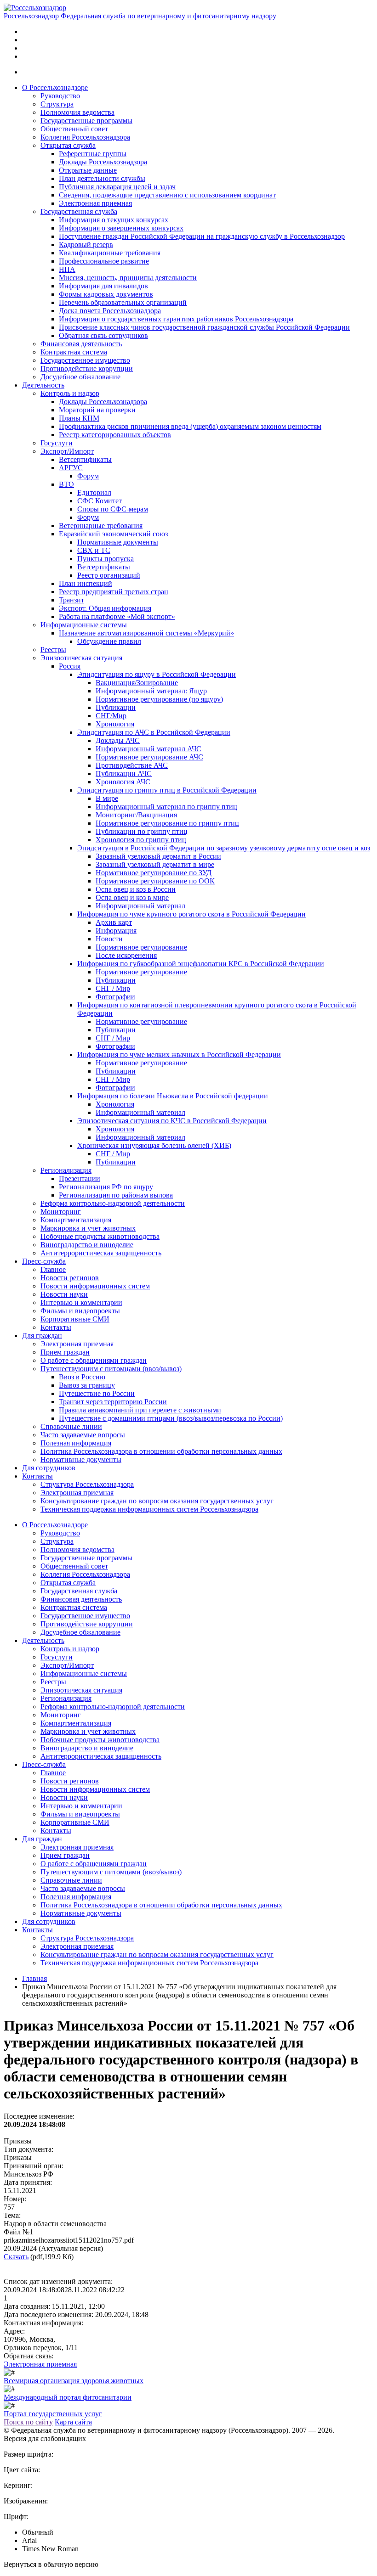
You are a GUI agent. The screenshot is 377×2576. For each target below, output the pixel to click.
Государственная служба (79, 211)
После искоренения (126, 955)
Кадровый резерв (86, 245)
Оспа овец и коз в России (136, 889)
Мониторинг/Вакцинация (136, 815)
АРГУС (71, 468)
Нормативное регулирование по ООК (155, 881)
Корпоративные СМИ (75, 1319)
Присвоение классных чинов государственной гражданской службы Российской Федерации (204, 327)
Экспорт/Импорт (67, 451)
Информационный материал (140, 906)
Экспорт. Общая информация (105, 608)
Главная (34, 1978)
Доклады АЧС (118, 740)
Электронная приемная (95, 203)
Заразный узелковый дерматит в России (158, 856)
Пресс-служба (44, 1261)
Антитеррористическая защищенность (101, 1253)
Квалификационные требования (110, 253)
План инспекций (86, 583)
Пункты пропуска (106, 559)
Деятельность (43, 385)
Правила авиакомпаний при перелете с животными (140, 1410)
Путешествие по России (97, 1393)
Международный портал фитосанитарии (68, 2397)
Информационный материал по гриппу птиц (166, 807)
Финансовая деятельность (81, 344)
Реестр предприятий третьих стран (114, 592)
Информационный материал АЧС (149, 749)
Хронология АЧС (123, 782)
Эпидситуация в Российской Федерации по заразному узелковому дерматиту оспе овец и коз (224, 848)
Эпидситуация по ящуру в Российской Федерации (157, 674)
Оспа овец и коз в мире (132, 897)
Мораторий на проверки (97, 410)
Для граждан (42, 1336)
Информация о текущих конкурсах (114, 220)
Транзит (71, 600)
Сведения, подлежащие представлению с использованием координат (167, 195)
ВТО (66, 484)
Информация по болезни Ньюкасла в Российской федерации (173, 1096)
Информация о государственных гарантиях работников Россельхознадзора (176, 319)
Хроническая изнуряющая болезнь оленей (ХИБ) (154, 1145)
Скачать (16, 2257)
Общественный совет (74, 129)
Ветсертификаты (85, 459)
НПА (67, 269)
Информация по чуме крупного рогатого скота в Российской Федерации (191, 914)
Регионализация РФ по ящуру (106, 1187)
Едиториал (94, 492)
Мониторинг (61, 1212)
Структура (57, 104)
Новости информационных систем (95, 1286)
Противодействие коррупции (87, 368)
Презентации (80, 1178)
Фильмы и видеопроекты (80, 1311)
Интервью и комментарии (81, 1302)
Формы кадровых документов (106, 294)
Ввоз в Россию (82, 1377)
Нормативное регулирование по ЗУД (154, 873)
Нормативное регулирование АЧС (149, 757)
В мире (107, 798)
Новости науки (64, 1294)
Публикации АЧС (124, 773)
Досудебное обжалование (80, 377)
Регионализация (66, 1170)
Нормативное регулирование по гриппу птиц (167, 823)
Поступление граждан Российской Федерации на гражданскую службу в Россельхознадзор (202, 236)
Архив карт (114, 922)
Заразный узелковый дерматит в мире (155, 864)
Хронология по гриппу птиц (141, 840)
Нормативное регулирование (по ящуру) (159, 699)
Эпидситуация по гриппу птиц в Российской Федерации (167, 790)
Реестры (53, 650)
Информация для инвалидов (103, 286)
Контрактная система (74, 352)
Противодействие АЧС (132, 765)
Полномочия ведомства (77, 112)
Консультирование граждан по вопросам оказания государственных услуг (157, 1501)
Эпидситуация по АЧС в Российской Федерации (154, 732)
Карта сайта (73, 2422)
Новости (109, 939)
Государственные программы (86, 121)
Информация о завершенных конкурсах (121, 228)
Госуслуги (57, 443)
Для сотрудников (49, 1468)
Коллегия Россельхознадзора (85, 137)
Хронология (115, 724)
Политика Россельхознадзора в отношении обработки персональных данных (161, 1451)
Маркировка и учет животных (88, 1228)
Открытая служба (68, 145)
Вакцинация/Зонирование (137, 683)
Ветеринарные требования (101, 526)
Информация (116, 931)
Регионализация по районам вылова (116, 1195)
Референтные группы (93, 154)
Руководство (60, 96)
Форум (88, 476)
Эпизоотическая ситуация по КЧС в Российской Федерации (172, 1121)
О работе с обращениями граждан (94, 1360)
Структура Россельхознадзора (87, 1484)
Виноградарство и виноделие (87, 1245)
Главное (53, 1269)
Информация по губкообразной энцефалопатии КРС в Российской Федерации (201, 964)
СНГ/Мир (111, 716)
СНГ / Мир (113, 988)
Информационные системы (84, 625)
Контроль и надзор (70, 393)
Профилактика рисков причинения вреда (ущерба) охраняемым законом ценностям (190, 426)
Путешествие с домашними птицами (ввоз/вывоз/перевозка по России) (171, 1418)
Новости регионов (70, 1278)
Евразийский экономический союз (113, 534)
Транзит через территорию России (113, 1402)
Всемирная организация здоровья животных (74, 2381)
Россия (70, 666)
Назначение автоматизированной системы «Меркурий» (146, 633)
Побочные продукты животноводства (100, 1236)
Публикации (116, 707)
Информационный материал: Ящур (151, 691)
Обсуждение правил (109, 641)
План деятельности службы (102, 178)
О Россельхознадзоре (55, 87)
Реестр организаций (109, 575)
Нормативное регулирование (141, 947)
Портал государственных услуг (53, 2414)
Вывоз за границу (87, 1385)
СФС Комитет (100, 501)
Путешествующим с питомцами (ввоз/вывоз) (111, 1369)
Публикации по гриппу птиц (142, 831)
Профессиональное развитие (104, 261)
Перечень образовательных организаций (123, 302)
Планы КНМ (79, 418)
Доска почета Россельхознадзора (110, 311)
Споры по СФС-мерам (113, 509)
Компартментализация (76, 1220)
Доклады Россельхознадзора (103, 162)
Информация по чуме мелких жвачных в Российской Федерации (179, 1055)
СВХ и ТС (94, 550)
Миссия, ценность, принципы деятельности (128, 278)
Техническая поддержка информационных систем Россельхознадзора (149, 1509)
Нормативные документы (118, 542)
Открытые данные (88, 170)
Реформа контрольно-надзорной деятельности (113, 1203)
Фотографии (115, 997)
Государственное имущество (85, 360)
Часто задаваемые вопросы (83, 1435)
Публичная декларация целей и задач (117, 187)
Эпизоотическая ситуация (81, 658)
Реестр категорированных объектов (115, 435)
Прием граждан (65, 1352)
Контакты (56, 1327)
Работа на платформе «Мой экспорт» (117, 616)
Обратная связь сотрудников (103, 335)
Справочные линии (71, 1426)
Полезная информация (76, 1443)
